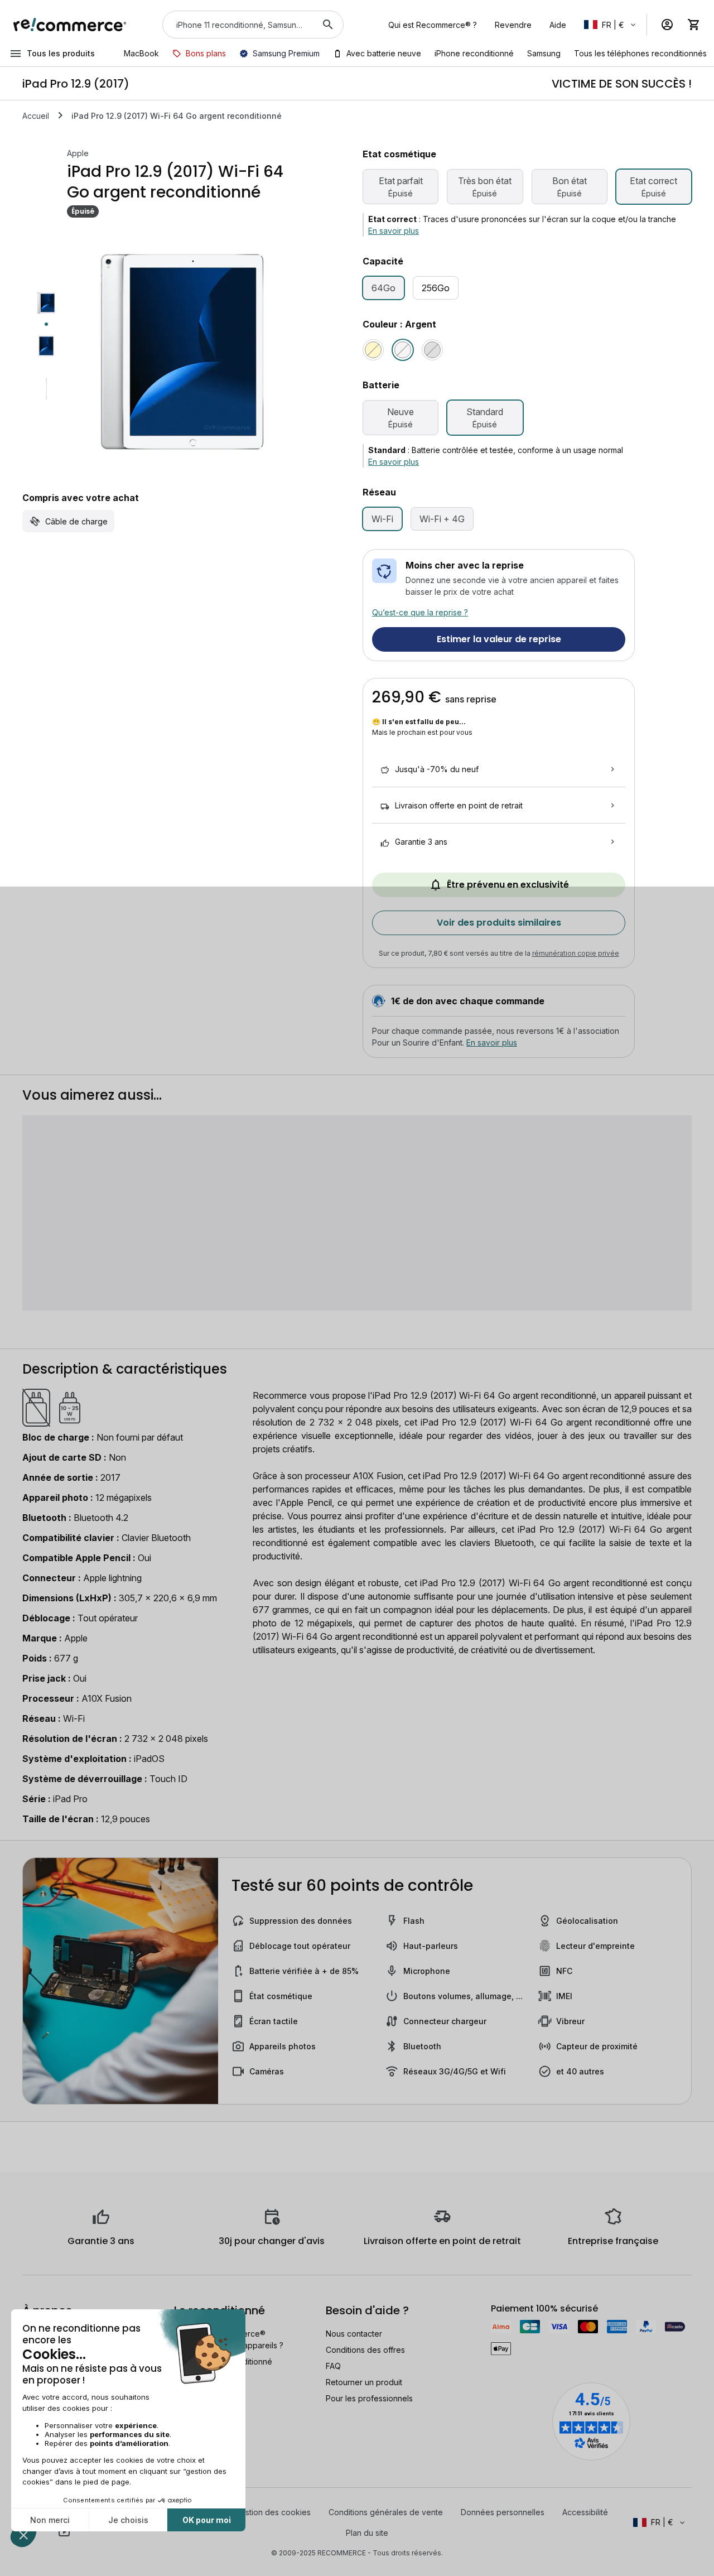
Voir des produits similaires (499, 923)
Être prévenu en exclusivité (508, 885)
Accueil (36, 116)
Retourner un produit (364, 2382)
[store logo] (70, 25)
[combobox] (237, 25)
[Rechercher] (328, 25)
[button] (611, 25)
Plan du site (367, 2533)
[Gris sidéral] (432, 350)
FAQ (333, 2366)
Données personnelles (503, 2512)
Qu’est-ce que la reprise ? (420, 612)
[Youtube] (64, 2532)
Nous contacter (354, 2334)
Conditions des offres (365, 2350)
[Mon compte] (667, 25)
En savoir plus (394, 231)
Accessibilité (585, 2512)
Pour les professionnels (369, 2398)
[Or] (373, 350)
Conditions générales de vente (386, 2512)
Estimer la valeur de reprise (499, 639)
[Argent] (403, 350)
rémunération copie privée (576, 953)
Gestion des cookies (273, 2512)
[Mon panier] (694, 25)
